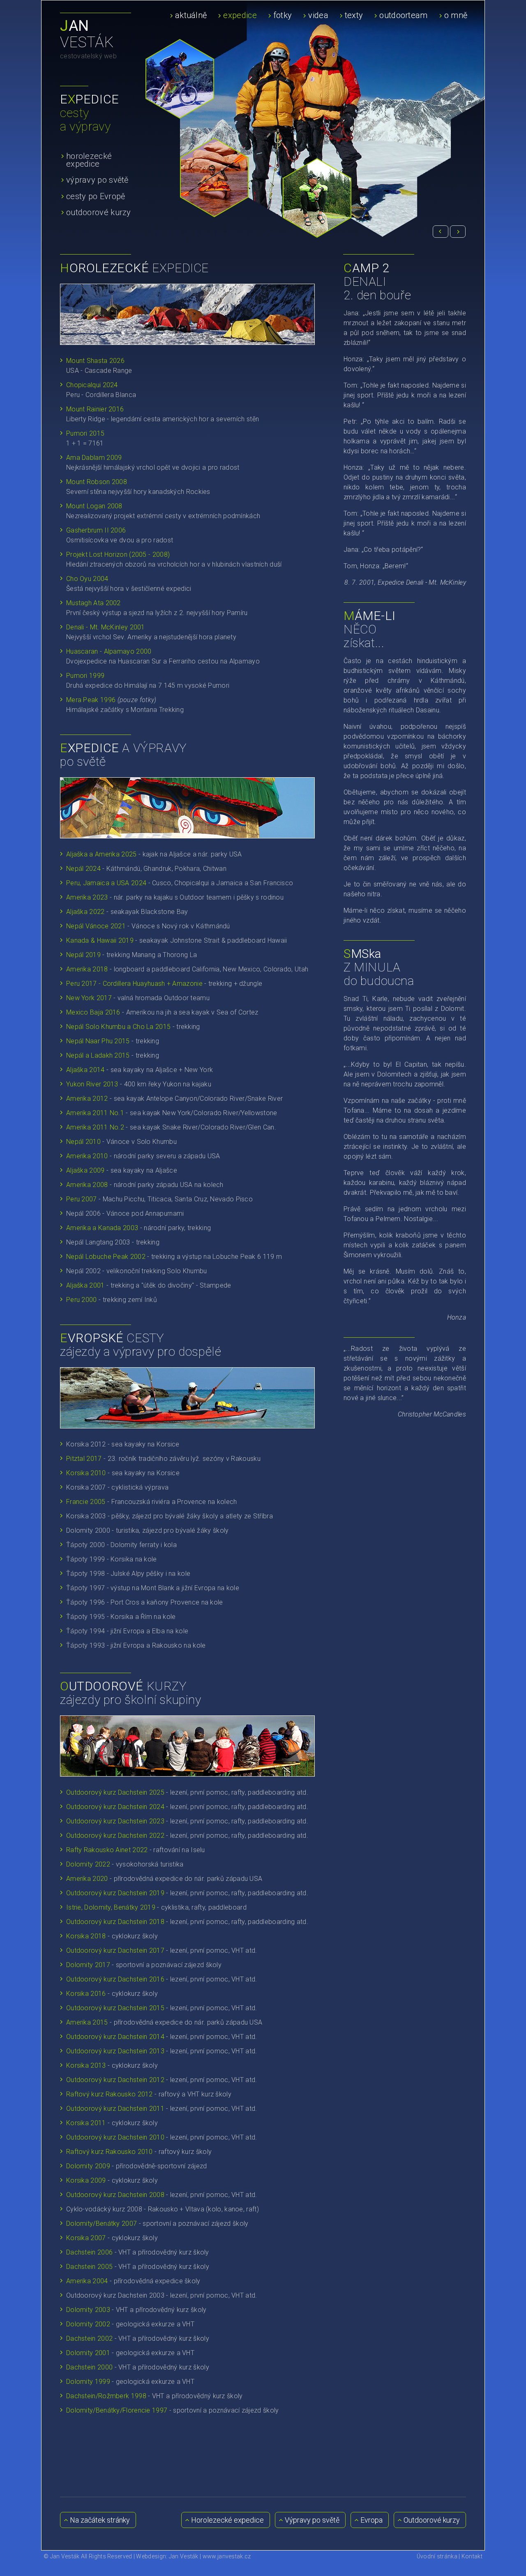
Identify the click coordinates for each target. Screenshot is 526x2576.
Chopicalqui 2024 (92, 385)
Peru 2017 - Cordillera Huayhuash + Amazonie (134, 984)
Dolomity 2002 (89, 2324)
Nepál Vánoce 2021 (96, 926)
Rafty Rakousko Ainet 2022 (107, 1850)
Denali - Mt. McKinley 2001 (106, 627)
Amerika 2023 (87, 897)
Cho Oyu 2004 (87, 579)
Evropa (371, 2520)
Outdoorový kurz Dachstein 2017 (115, 1950)
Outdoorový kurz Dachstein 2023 (115, 1821)
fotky (283, 15)
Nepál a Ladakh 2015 (98, 1055)
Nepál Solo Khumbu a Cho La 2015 (118, 1027)
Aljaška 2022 (85, 912)
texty (354, 15)
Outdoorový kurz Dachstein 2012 (115, 2080)
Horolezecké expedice (227, 2520)
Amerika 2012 (87, 1099)
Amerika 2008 (87, 1185)
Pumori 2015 (85, 433)
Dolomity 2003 (88, 2310)
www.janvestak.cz (227, 2556)
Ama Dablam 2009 (94, 458)
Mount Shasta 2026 (95, 361)
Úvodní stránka (437, 2556)
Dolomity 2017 (88, 1965)
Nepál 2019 (83, 955)
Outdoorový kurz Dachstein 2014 (115, 2037)
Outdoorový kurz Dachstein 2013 (115, 2051)
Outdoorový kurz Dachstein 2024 (115, 1807)
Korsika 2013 (86, 2065)
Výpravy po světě (311, 2520)
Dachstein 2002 (89, 2338)
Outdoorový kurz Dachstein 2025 (115, 1792)
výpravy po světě (97, 179)
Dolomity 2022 (88, 1864)
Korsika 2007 (87, 2238)
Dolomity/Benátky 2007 (102, 2224)
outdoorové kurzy (99, 212)
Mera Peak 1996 (91, 700)
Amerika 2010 (87, 1156)
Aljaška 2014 (86, 1070)
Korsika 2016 (86, 1994)
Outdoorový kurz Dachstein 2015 (115, 2008)
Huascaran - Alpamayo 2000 (109, 651)
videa (318, 15)
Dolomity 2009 (88, 2166)
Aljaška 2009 (85, 1170)
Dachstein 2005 (89, 2267)
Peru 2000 (82, 1300)
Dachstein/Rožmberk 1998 (106, 2396)
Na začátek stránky (99, 2520)
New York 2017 (89, 998)
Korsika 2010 (86, 1473)
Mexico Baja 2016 (93, 1012)
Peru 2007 (82, 1199)
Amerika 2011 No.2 (95, 1127)
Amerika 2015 (87, 2022)
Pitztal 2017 (85, 1459)
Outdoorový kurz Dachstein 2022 (115, 1836)
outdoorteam (403, 15)
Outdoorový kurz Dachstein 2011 (115, 2109)
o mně (456, 15)
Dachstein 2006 (90, 2252)
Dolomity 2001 (88, 2353)
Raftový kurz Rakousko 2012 (110, 2094)
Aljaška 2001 (85, 1285)
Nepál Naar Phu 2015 (98, 1041)
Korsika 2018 (86, 1936)
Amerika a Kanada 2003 (102, 1228)
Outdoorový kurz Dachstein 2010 (115, 2137)
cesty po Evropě (96, 196)
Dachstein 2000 (89, 2367)
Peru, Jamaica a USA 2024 (106, 883)
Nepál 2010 (83, 1142)
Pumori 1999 (85, 676)
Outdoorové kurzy (431, 2520)
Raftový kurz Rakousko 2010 (110, 2152)
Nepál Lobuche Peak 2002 (106, 1257)
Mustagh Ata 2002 (93, 603)
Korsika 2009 (87, 2180)
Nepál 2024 (83, 869)
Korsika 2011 (86, 2123)
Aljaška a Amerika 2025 (102, 854)
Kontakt (472, 2556)
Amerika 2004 (87, 2281)
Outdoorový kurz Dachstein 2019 (115, 1893)
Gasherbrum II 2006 (96, 530)
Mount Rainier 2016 (95, 409)
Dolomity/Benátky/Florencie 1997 (117, 2410)
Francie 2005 (86, 1502)
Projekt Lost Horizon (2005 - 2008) (118, 554)
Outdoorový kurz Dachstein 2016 (115, 1979)
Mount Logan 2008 (94, 506)
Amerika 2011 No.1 (95, 1113)
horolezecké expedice (89, 160)
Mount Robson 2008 (97, 482)
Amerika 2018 (87, 969)
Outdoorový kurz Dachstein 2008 (115, 2195)
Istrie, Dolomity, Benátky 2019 (111, 1907)
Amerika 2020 (87, 1879)
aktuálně (191, 15)
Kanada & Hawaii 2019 (100, 940)
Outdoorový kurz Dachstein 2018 (115, 1922)
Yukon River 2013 (92, 1084)
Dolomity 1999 (88, 2382)
